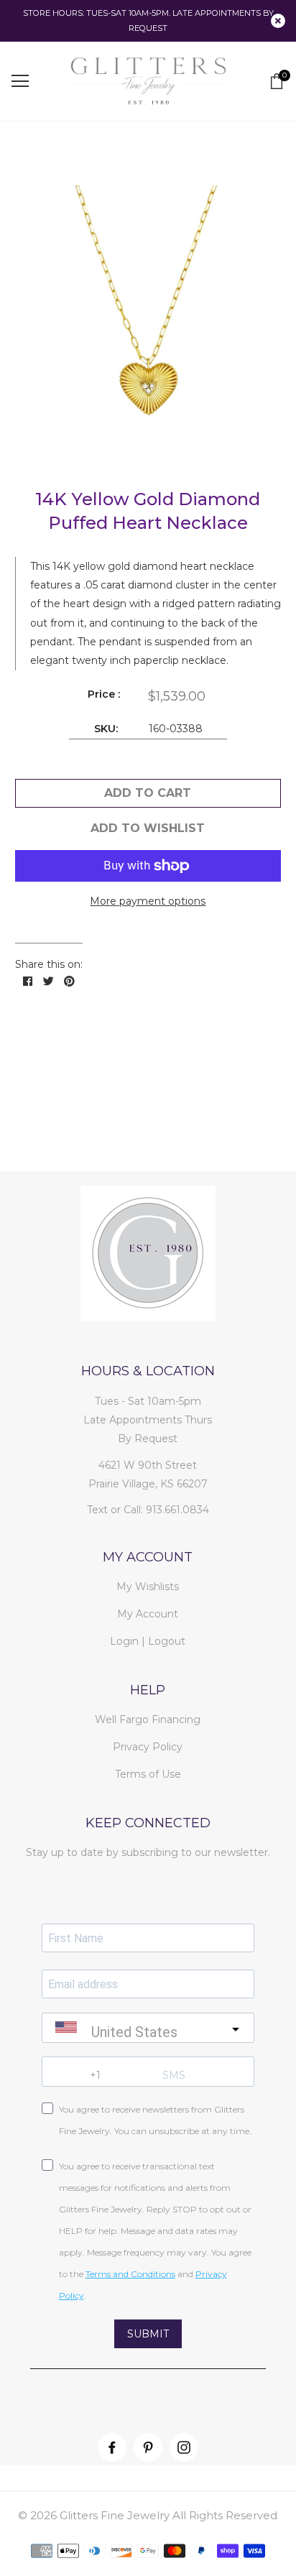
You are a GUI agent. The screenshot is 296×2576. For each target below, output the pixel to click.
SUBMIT (148, 2334)
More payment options (148, 901)
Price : (104, 694)
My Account (148, 1614)
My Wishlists (148, 1587)
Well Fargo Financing (148, 1719)
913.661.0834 (177, 1510)
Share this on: (49, 964)
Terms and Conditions (130, 2274)
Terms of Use (148, 1774)
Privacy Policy (148, 1747)
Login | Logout (148, 1641)
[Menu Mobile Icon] (20, 81)
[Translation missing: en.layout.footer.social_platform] (112, 2447)
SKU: (106, 729)
